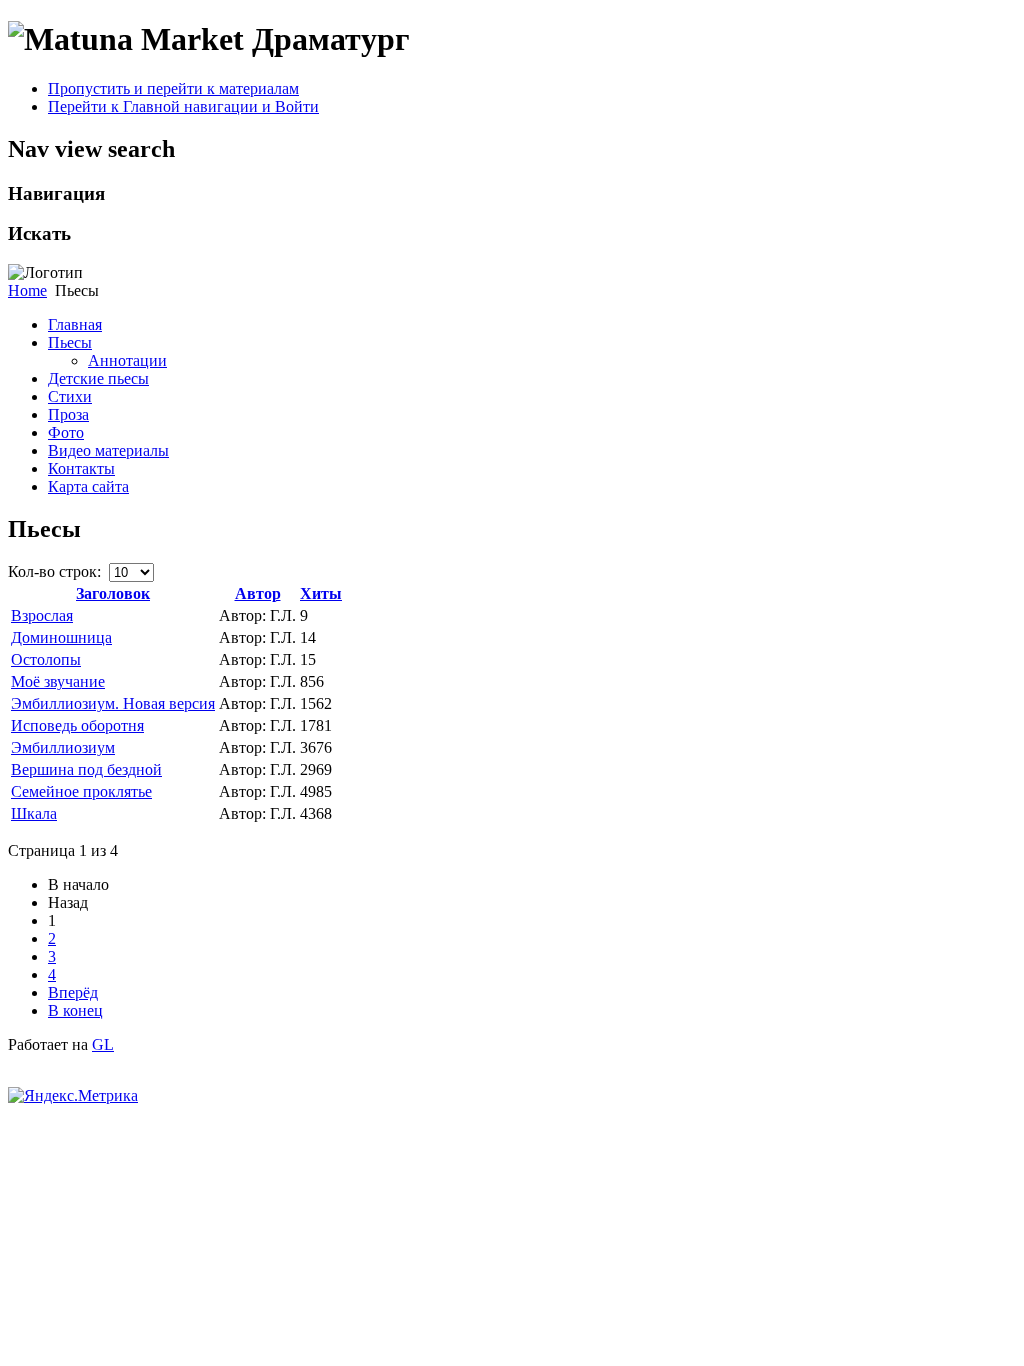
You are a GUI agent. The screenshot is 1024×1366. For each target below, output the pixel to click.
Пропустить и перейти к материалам (173, 88)
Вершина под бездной (86, 769)
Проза (68, 414)
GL (103, 1044)
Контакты (81, 468)
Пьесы (70, 342)
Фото (66, 432)
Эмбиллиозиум (63, 747)
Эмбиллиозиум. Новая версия (113, 703)
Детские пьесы (98, 378)
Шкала (34, 813)
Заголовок (113, 593)
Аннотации (127, 360)
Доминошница (61, 637)
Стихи (70, 396)
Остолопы (46, 659)
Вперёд (73, 992)
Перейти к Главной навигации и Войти (183, 106)
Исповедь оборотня (77, 725)
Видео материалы (108, 450)
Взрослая (42, 615)
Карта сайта (88, 486)
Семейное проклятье (81, 791)
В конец (75, 1010)
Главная (75, 324)
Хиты (321, 593)
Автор (258, 593)
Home (27, 290)
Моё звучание (58, 681)
